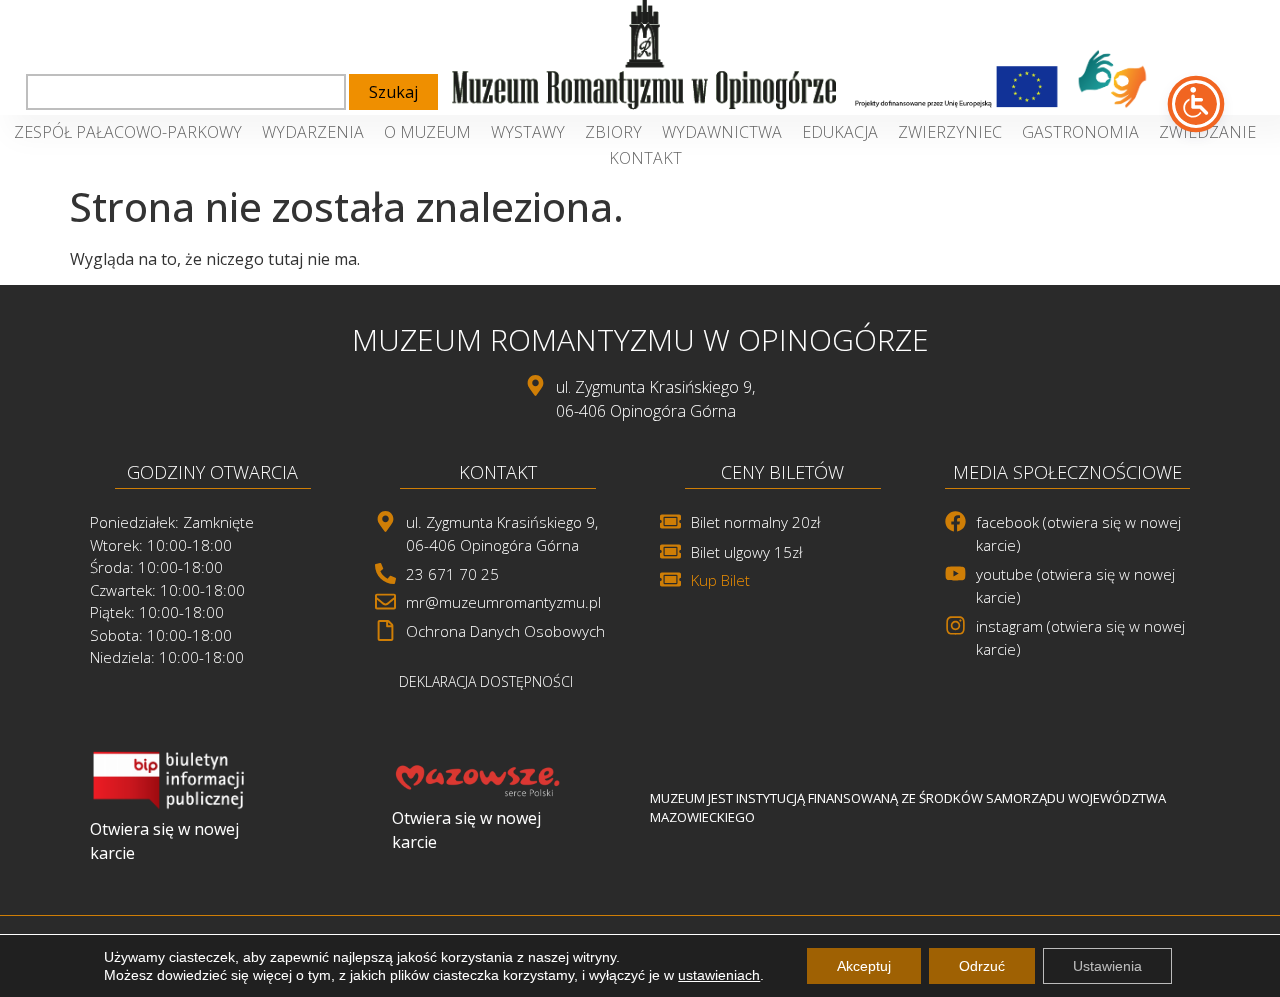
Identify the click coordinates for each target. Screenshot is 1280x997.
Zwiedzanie (1207, 132)
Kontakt (645, 158)
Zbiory (613, 132)
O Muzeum (427, 132)
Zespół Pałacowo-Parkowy (128, 132)
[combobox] (186, 92)
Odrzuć (982, 966)
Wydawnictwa (722, 132)
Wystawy (528, 132)
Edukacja (840, 132)
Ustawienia (1107, 966)
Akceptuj (864, 966)
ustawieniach (719, 975)
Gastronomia (1080, 132)
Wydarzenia (313, 132)
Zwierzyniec (950, 132)
